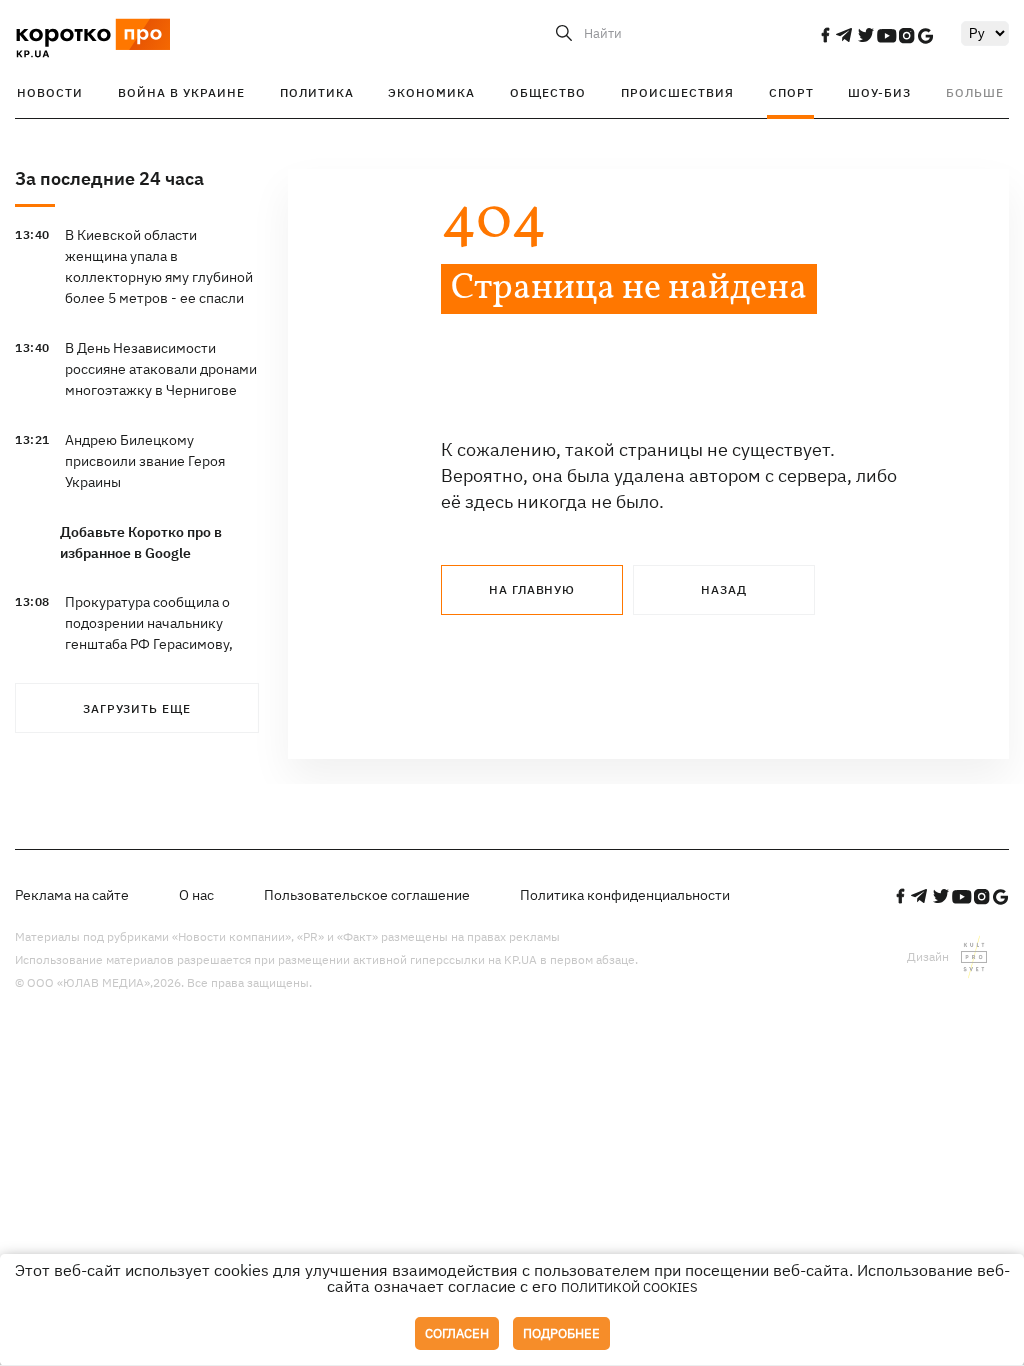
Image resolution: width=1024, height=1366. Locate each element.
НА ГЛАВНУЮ (532, 589)
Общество (548, 92)
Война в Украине (181, 92)
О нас (196, 895)
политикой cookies (629, 1287)
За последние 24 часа (109, 178)
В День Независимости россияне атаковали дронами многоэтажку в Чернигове (161, 369)
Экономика (431, 92)
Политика (317, 92)
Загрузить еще (137, 708)
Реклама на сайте (72, 895)
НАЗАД (724, 589)
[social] (825, 35)
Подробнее (561, 1333)
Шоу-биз (879, 92)
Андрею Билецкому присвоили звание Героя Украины (145, 461)
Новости (50, 92)
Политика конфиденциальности (625, 895)
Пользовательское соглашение (367, 895)
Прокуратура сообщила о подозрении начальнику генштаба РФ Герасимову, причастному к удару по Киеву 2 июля (149, 644)
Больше (975, 92)
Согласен (457, 1333)
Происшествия (677, 92)
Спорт (791, 92)
